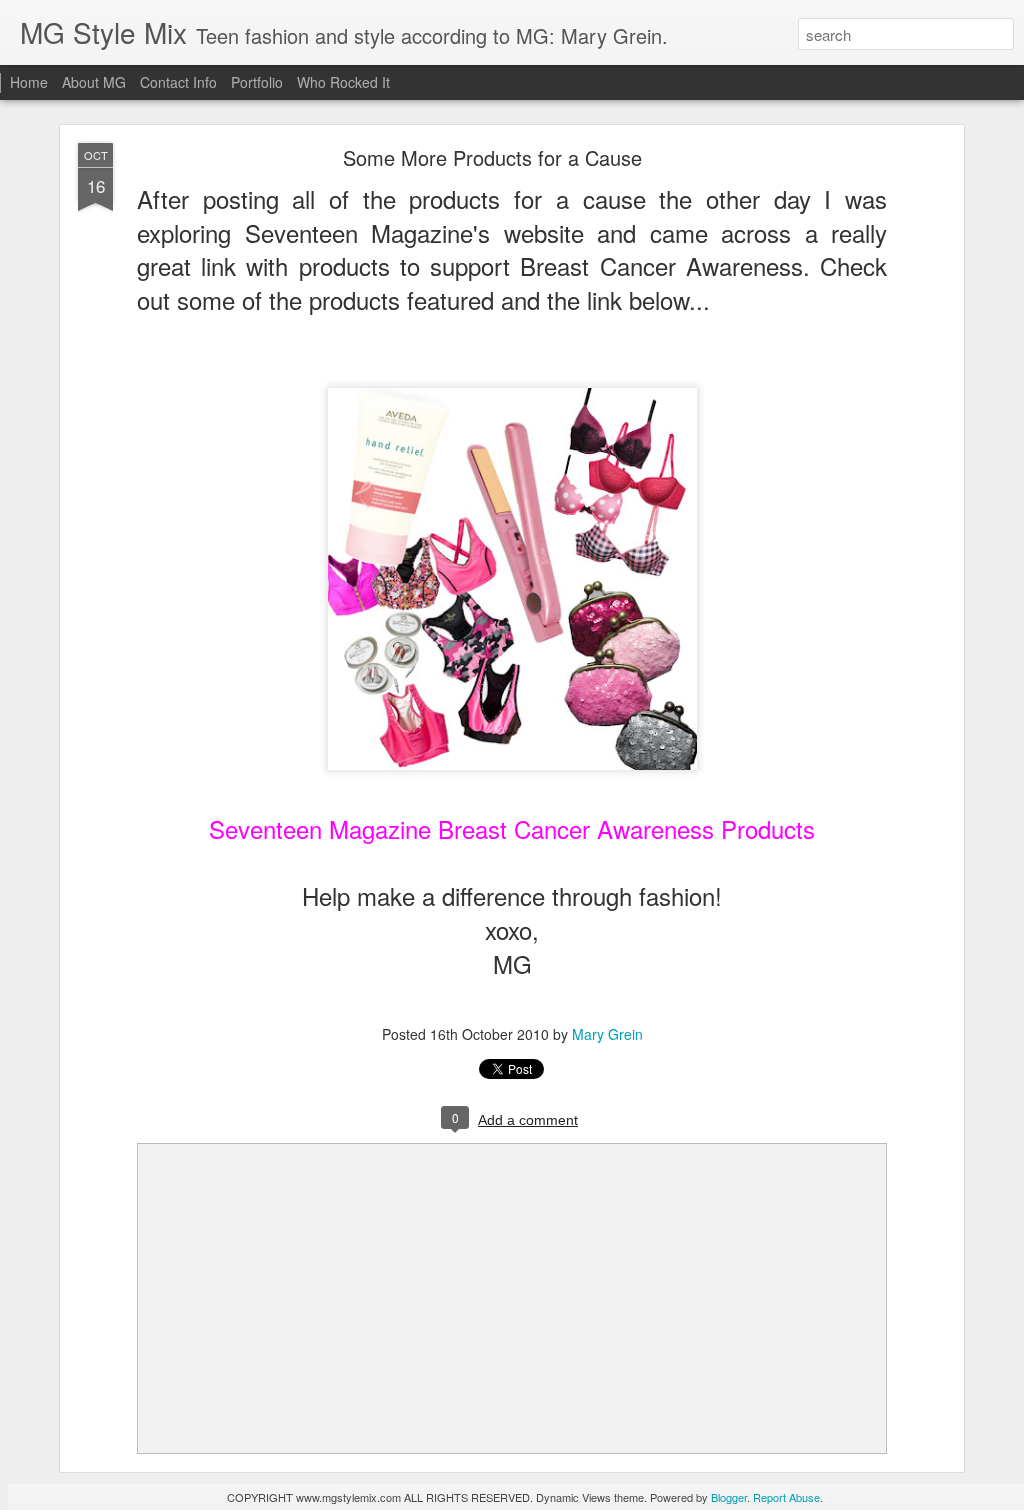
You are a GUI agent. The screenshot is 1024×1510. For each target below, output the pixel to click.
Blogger (729, 1497)
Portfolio (257, 82)
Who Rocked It (343, 82)
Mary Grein (607, 1034)
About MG (94, 82)
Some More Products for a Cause (492, 157)
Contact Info (178, 82)
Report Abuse (786, 1497)
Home (29, 82)
